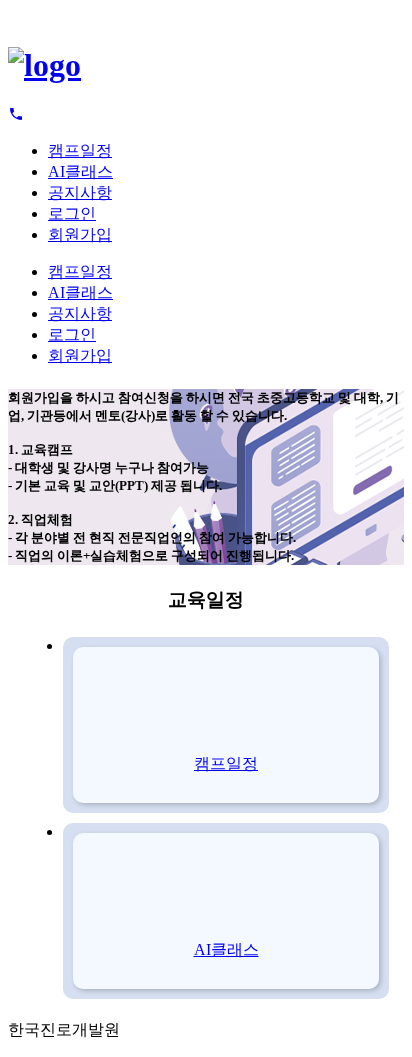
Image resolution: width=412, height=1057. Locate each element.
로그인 (72, 213)
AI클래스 (80, 171)
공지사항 (80, 192)
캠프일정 (80, 150)
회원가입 (80, 234)
